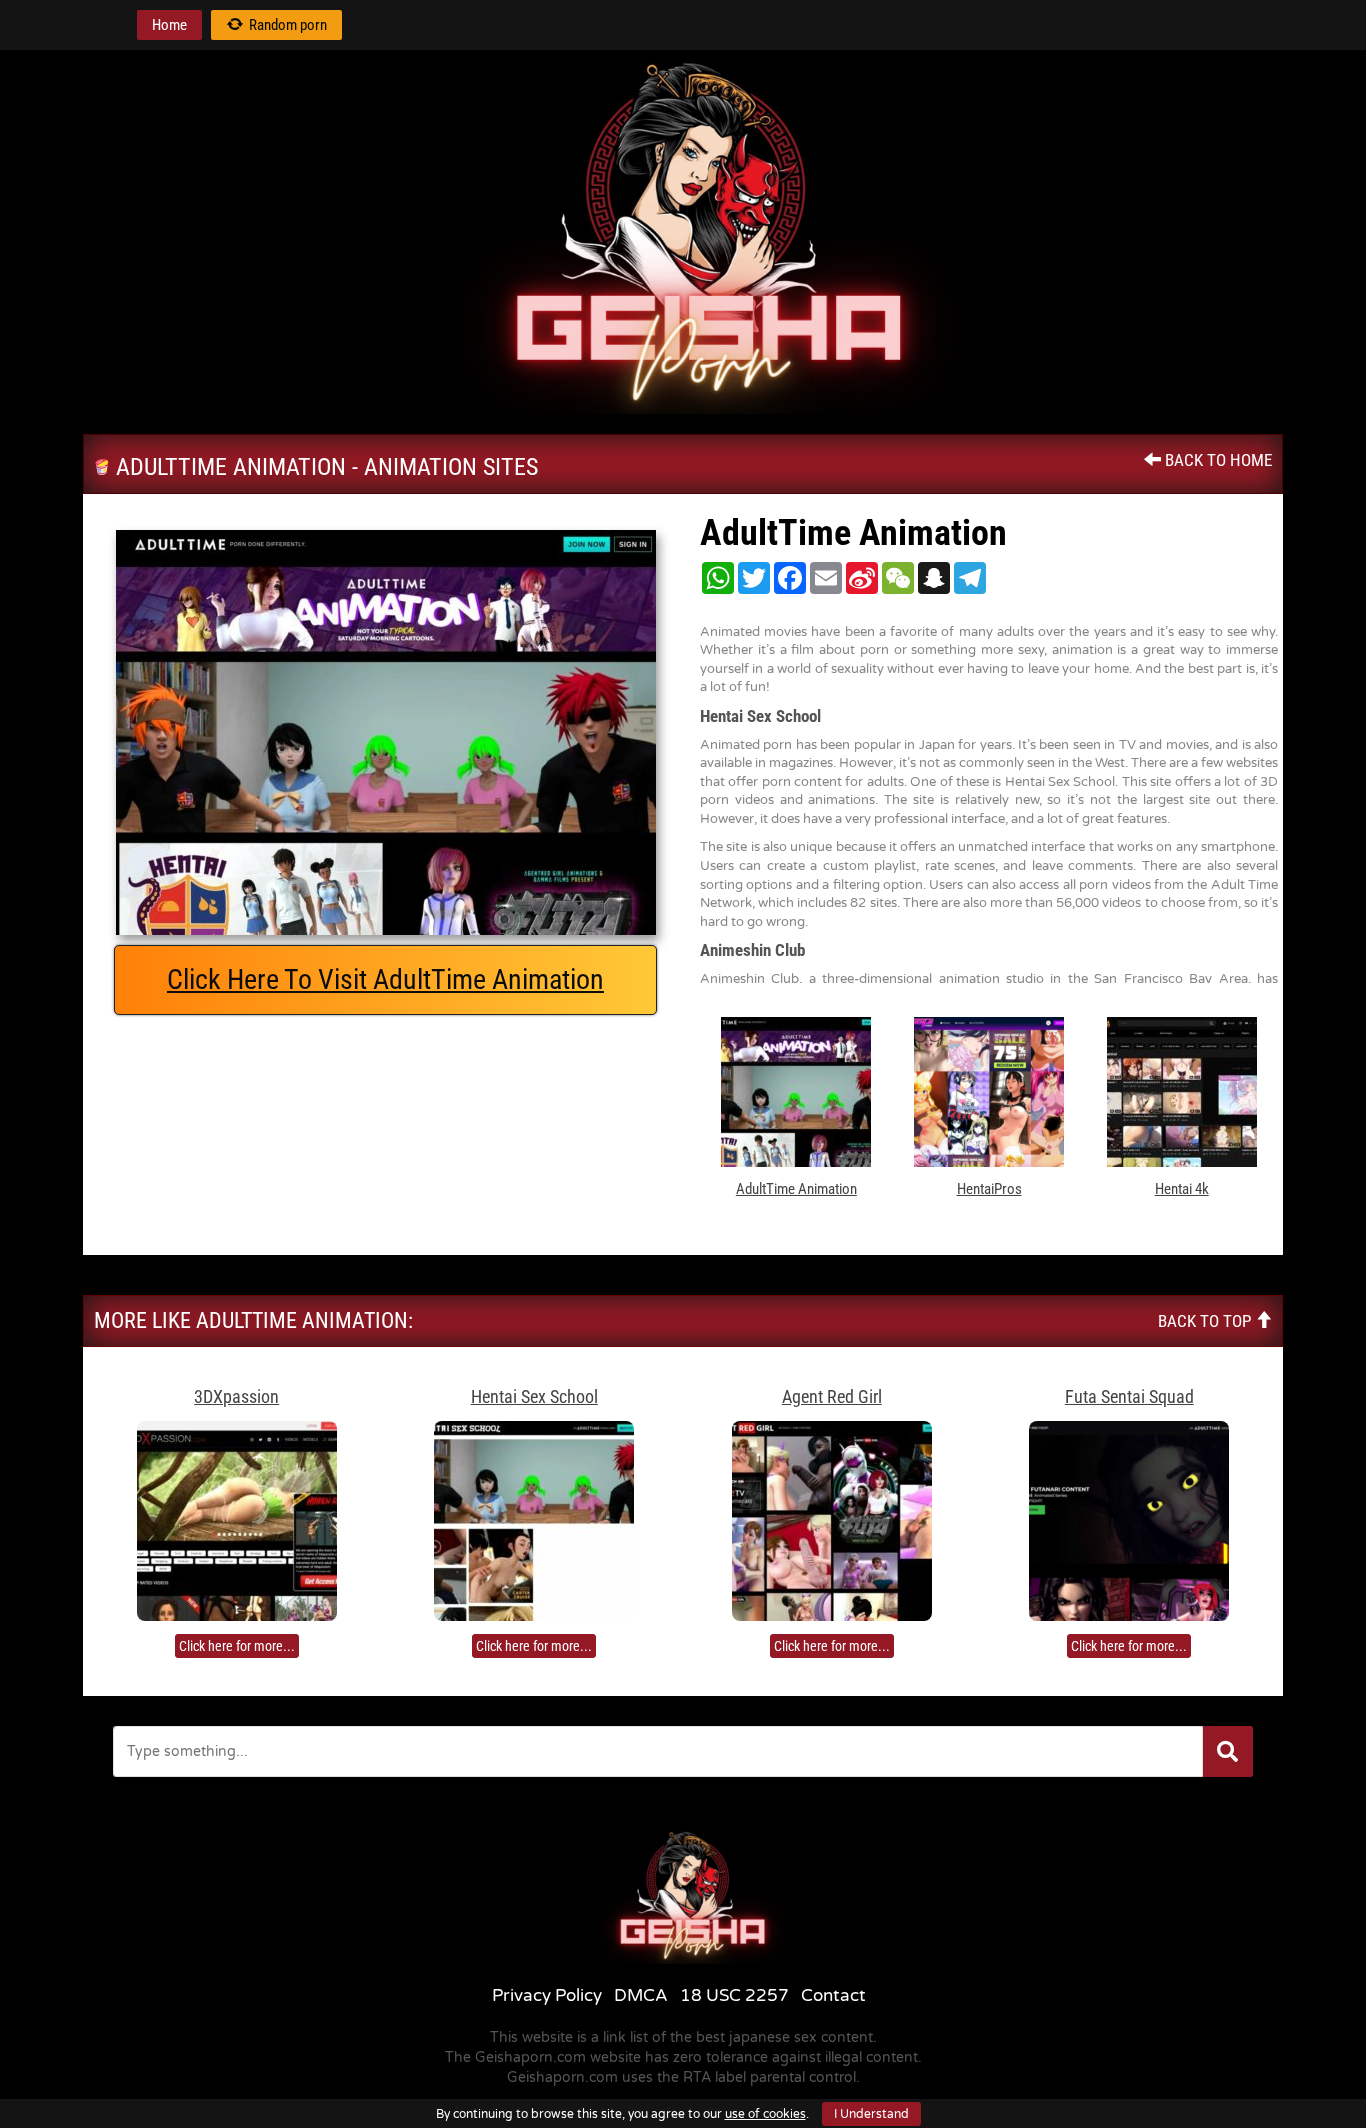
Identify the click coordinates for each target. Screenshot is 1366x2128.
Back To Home (1216, 460)
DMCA (641, 1995)
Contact (833, 1995)
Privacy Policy (547, 1995)
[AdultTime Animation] (385, 732)
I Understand (871, 2114)
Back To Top (1206, 1321)
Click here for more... (237, 1646)
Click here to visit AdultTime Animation (385, 979)
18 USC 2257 (734, 1995)
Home (169, 25)
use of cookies (765, 2114)
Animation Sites (451, 467)
